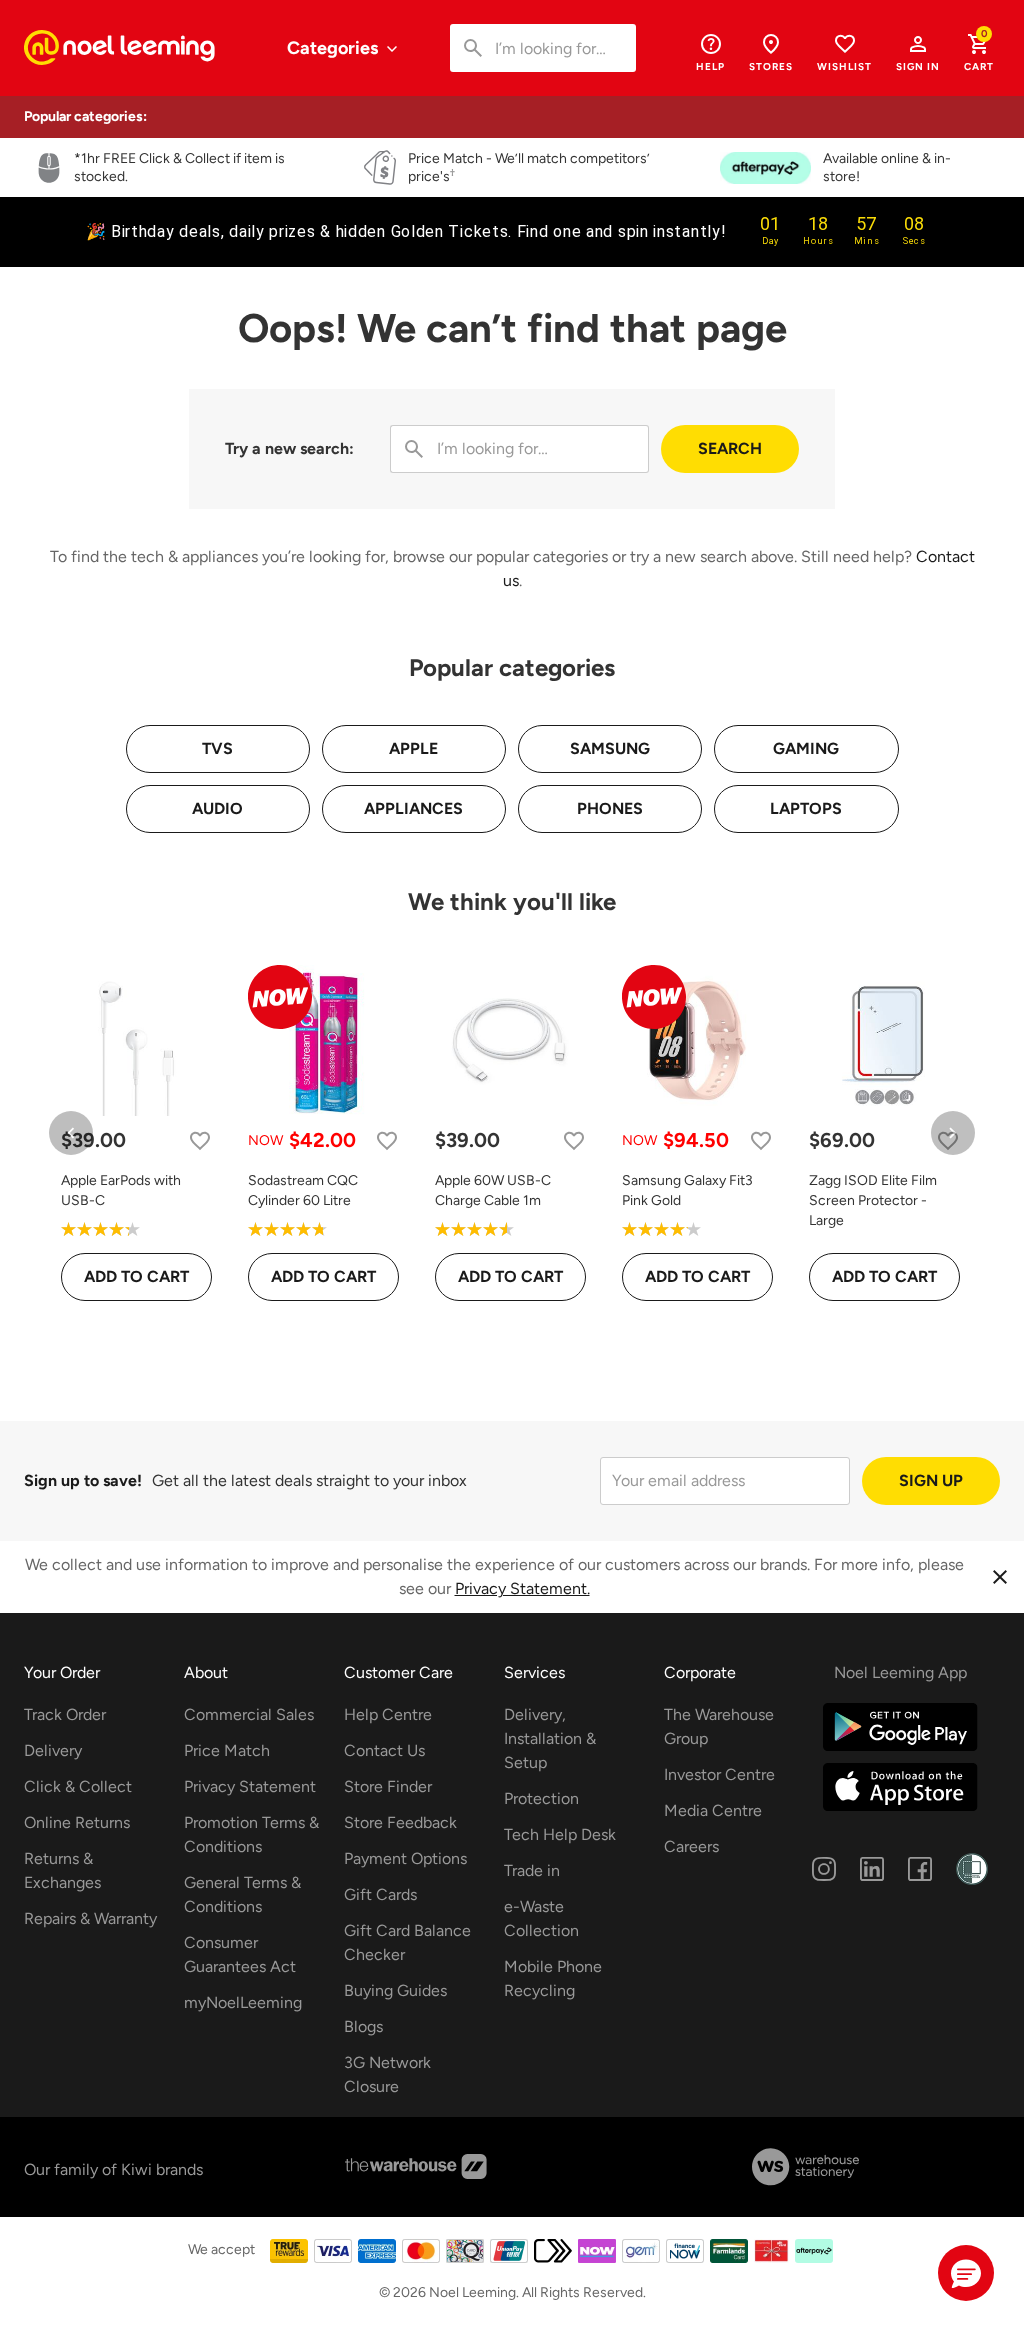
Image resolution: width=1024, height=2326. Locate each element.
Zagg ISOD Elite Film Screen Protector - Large (873, 1200)
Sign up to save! (83, 1480)
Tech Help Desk (560, 1834)
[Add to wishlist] (200, 1140)
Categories (334, 48)
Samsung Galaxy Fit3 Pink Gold (687, 1190)
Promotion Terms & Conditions (251, 1834)
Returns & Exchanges (62, 1870)
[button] (918, 52)
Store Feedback (400, 1822)
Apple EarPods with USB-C (121, 1190)
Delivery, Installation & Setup (550, 1738)
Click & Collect (78, 1786)
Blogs (363, 2026)
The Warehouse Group (719, 1726)
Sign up (931, 1480)
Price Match (227, 1750)
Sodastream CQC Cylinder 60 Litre (303, 1190)
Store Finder (388, 1786)
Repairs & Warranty (90, 1918)
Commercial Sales (249, 1714)
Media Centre (713, 1810)
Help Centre (388, 1714)
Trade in (532, 1870)
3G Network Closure (387, 2074)
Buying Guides (395, 1990)
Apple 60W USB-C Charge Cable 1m (493, 1190)
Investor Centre (719, 1774)
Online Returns (77, 1822)
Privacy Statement (250, 1786)
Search (730, 448)
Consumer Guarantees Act (240, 1954)
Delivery (53, 1750)
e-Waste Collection (541, 1918)
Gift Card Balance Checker (407, 1942)
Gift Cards (380, 1894)
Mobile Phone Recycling (553, 1978)
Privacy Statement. (522, 1588)
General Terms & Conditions (242, 1894)
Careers (691, 1846)
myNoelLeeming (243, 2002)
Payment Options (405, 1858)
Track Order (65, 1714)
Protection (541, 1798)
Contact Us (384, 1750)
